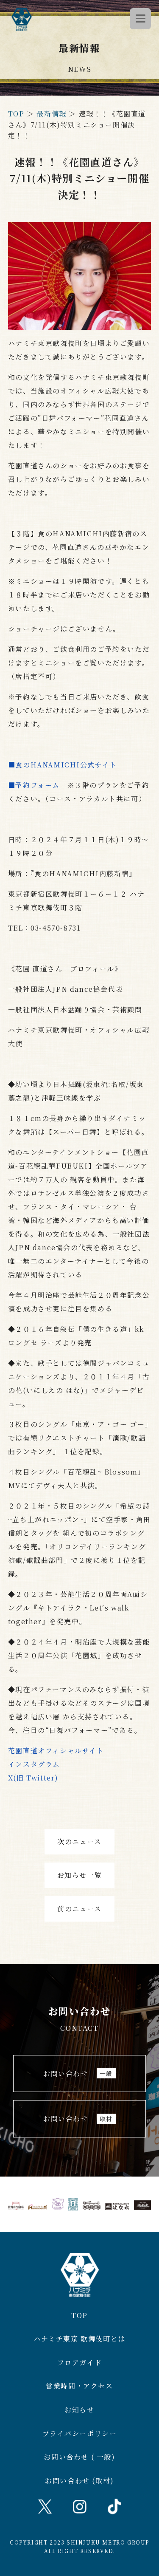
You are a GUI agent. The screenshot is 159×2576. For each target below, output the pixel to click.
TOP (16, 114)
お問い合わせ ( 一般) (79, 2457)
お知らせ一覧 (80, 1875)
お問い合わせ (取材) (79, 2481)
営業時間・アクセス (79, 2386)
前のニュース (79, 1909)
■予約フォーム (34, 785)
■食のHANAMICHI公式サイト (63, 765)
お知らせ (79, 2410)
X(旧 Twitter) (33, 1778)
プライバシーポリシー (80, 2433)
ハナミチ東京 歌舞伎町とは (79, 2339)
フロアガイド (80, 2362)
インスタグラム (34, 1764)
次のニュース (79, 1841)
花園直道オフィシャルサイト (56, 1751)
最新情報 (51, 114)
